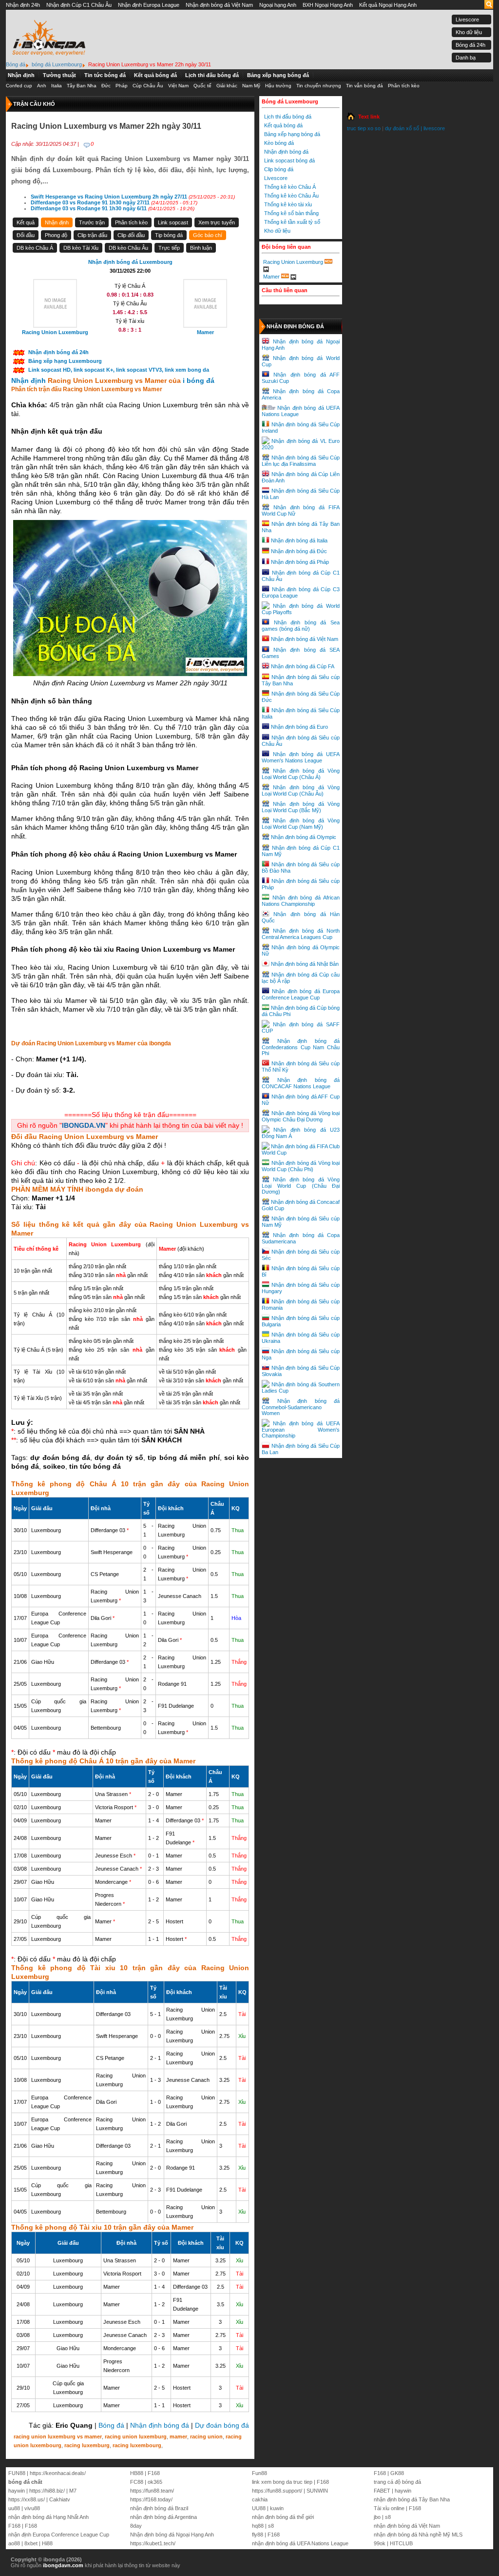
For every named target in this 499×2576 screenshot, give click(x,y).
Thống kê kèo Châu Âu (291, 196)
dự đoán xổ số (402, 128)
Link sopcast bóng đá (289, 160)
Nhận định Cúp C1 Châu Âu (79, 5)
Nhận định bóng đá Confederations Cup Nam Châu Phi (301, 1047)
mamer (178, 2436)
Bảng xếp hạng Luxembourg (65, 361)
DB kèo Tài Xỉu (81, 248)
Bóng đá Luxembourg (290, 101)
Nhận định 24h (23, 5)
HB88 (137, 2473)
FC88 (137, 2482)
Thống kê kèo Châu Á (290, 187)
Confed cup (19, 86)
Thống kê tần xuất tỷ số (292, 222)
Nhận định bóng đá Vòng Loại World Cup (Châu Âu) (301, 790)
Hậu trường (278, 86)
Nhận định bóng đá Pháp (300, 562)
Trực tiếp (169, 248)
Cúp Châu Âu (148, 86)
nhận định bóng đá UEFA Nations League (300, 2543)
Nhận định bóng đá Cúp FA (303, 666)
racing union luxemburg (136, 2436)
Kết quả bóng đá (155, 75)
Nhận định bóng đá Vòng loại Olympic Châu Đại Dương (301, 1116)
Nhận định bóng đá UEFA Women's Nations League (301, 757)
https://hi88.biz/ (47, 2491)
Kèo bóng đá (279, 143)
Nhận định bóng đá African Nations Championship (301, 901)
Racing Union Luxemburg (293, 262)
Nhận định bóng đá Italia (299, 540)
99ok (380, 2543)
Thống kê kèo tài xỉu (288, 204)
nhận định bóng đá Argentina (163, 2517)
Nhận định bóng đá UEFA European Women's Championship (301, 1429)
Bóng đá (111, 2425)
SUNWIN (317, 2491)
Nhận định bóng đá (160, 2425)
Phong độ (56, 235)
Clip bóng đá (279, 169)
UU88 (259, 2508)
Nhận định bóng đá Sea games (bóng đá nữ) (301, 626)
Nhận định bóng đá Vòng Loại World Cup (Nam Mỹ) (301, 824)
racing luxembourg (137, 2445)
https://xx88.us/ (27, 2499)
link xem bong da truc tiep (282, 2482)
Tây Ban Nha (82, 86)
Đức (106, 86)
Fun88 (259, 2473)
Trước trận (92, 222)
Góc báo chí (208, 235)
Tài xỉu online (389, 2508)
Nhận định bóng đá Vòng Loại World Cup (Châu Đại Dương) (301, 1186)
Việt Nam (178, 86)
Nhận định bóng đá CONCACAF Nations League (301, 1083)
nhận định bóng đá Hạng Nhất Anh (48, 2517)
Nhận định (21, 75)
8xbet (31, 2543)
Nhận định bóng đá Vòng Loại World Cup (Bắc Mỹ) (301, 807)
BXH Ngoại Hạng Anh (328, 5)
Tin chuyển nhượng (319, 86)
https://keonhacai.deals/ (58, 2473)
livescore (434, 128)
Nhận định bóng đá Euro (299, 727)
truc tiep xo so (364, 128)
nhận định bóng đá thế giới (283, 2517)
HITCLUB (401, 2543)
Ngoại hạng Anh (278, 5)
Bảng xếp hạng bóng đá (278, 75)
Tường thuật (59, 75)
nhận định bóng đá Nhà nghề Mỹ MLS (418, 2535)
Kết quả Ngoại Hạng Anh (388, 5)
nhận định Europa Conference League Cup (59, 2535)
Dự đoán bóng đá (222, 2425)
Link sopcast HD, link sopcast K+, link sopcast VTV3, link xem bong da (119, 370)
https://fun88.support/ (277, 2491)
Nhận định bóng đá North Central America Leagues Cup (301, 934)
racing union (206, 2436)
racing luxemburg (87, 2445)
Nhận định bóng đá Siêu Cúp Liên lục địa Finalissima (301, 461)
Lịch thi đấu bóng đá (212, 75)
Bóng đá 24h (470, 45)
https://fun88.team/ (152, 2491)
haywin (17, 2491)
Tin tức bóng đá (105, 75)
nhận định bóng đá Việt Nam (407, 2526)
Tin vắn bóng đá (365, 86)
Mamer (271, 276)
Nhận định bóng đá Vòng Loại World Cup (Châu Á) (301, 774)
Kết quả (26, 222)
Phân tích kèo (404, 86)
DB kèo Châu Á (35, 248)
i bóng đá (199, 380)
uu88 (14, 2508)
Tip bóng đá (169, 235)
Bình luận (201, 248)
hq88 (258, 2526)
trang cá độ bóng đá (397, 2482)
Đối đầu (26, 235)
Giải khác (227, 86)
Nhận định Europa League (149, 5)
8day (136, 2526)
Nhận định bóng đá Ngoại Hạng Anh (172, 2535)
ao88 (14, 2543)
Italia (57, 86)
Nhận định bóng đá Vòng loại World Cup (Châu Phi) (301, 1166)
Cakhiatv (60, 2499)
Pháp (122, 86)
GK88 (397, 2473)
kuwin (277, 2508)
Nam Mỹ (251, 86)
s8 (271, 2526)
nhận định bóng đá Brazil (159, 2508)
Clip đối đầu (131, 235)
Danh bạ (466, 58)
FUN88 (17, 2473)
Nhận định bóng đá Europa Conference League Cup (301, 994)
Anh (42, 86)
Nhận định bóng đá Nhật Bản (305, 964)
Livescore (467, 20)
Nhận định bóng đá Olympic (304, 837)
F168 (14, 2526)
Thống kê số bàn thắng (291, 213)
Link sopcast (173, 222)
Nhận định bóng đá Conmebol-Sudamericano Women (301, 1407)
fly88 (258, 2535)
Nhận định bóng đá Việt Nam (219, 5)
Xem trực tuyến (217, 222)
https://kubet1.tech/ (153, 2543)
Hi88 (47, 2543)
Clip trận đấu (92, 235)
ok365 (155, 2482)
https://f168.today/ (151, 2499)
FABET (382, 2491)
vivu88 (32, 2508)
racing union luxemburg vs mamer (58, 2436)
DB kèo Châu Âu (128, 248)
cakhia (260, 2499)
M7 (73, 2491)
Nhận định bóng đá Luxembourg (130, 262)
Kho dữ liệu (469, 32)
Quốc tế (202, 86)
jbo (377, 2517)
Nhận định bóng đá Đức (299, 551)
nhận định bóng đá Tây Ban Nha (412, 2499)
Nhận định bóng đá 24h (58, 352)
